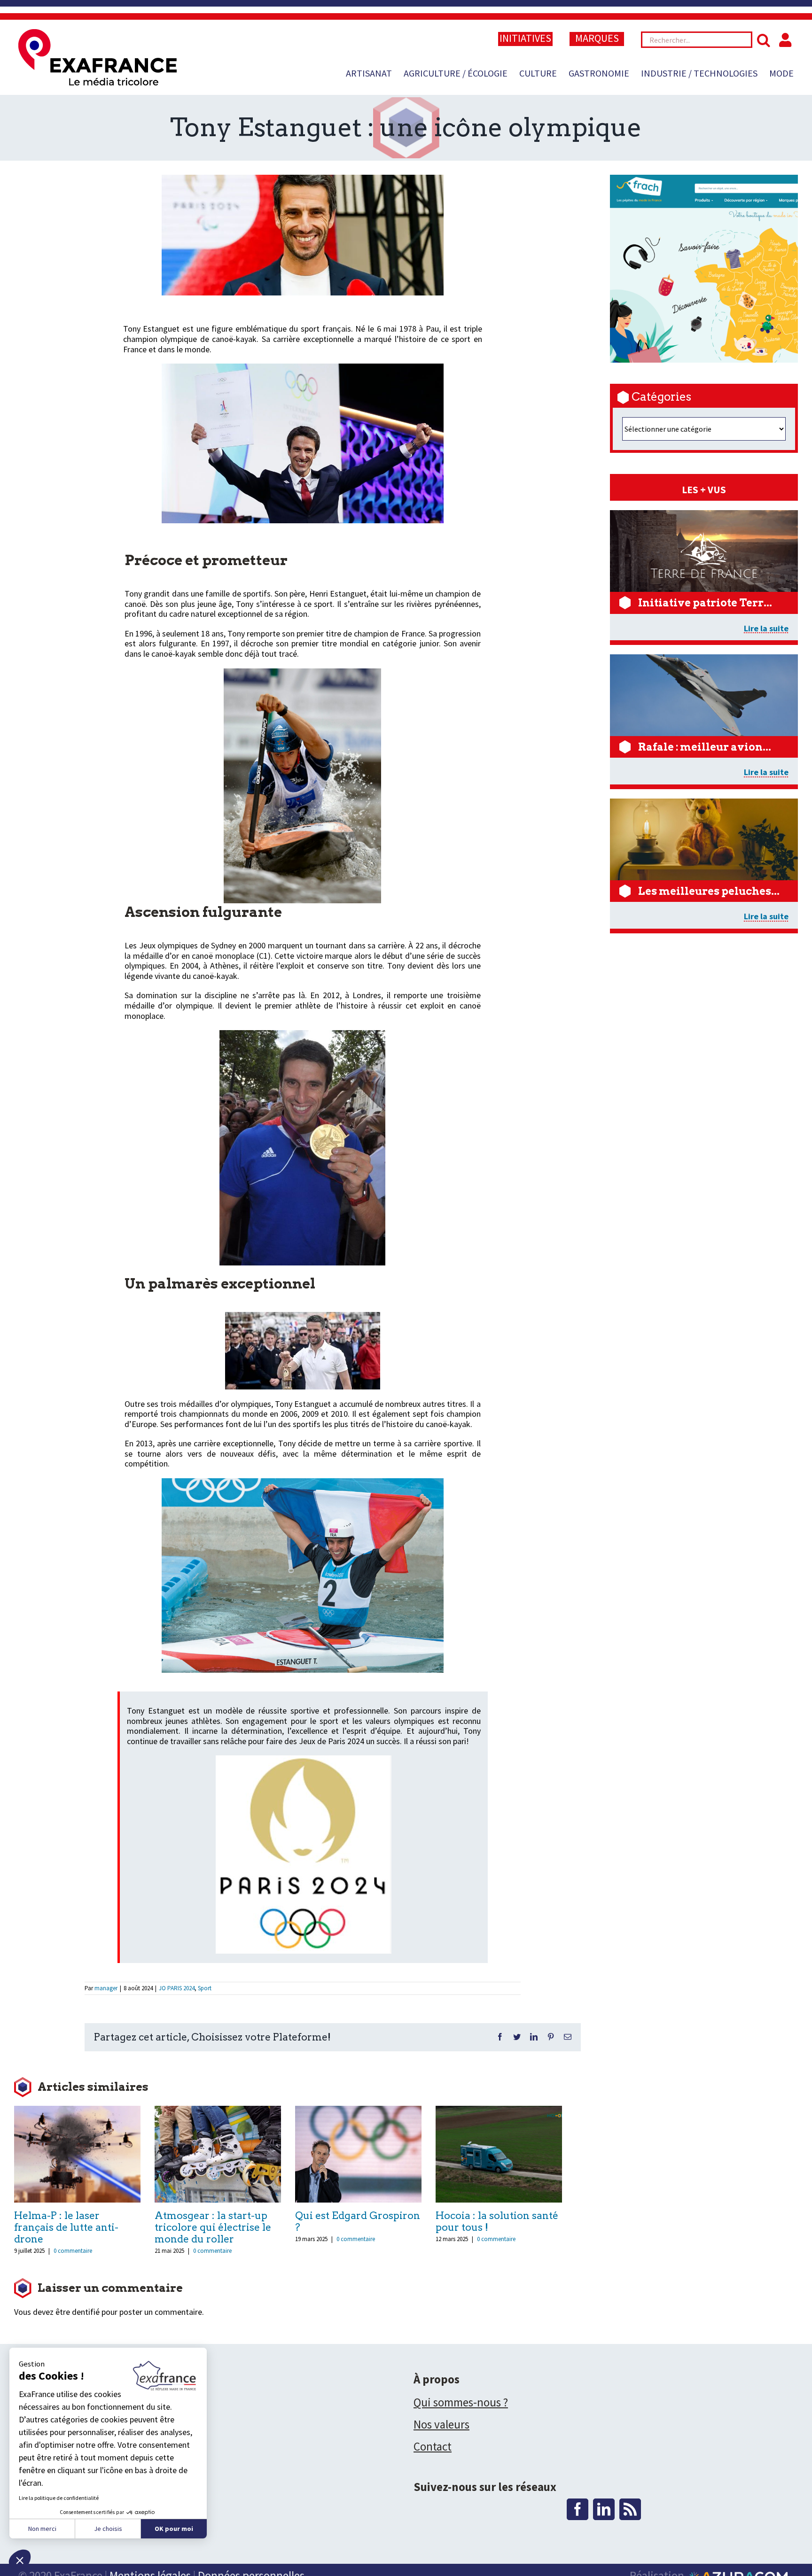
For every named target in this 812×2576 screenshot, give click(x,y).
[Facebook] (578, 2509)
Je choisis (108, 2529)
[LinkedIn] (604, 2509)
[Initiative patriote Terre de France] (708, 515)
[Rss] (630, 2509)
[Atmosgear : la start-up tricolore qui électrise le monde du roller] (218, 2153)
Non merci (42, 2529)
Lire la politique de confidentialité (59, 2498)
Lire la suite (766, 628)
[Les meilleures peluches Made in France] (708, 803)
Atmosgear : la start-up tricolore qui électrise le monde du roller (213, 2227)
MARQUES (597, 38)
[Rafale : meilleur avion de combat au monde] (708, 659)
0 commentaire (73, 2251)
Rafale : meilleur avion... (705, 747)
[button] (20, 2560)
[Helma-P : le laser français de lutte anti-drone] (77, 2153)
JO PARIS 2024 (177, 1988)
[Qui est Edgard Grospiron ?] (358, 2153)
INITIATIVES (525, 38)
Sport (205, 1988)
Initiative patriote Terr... (705, 603)
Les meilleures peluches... (709, 891)
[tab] (704, 490)
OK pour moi (174, 2529)
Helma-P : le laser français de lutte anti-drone (66, 2227)
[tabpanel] (704, 721)
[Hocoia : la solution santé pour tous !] (499, 2153)
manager (106, 1988)
